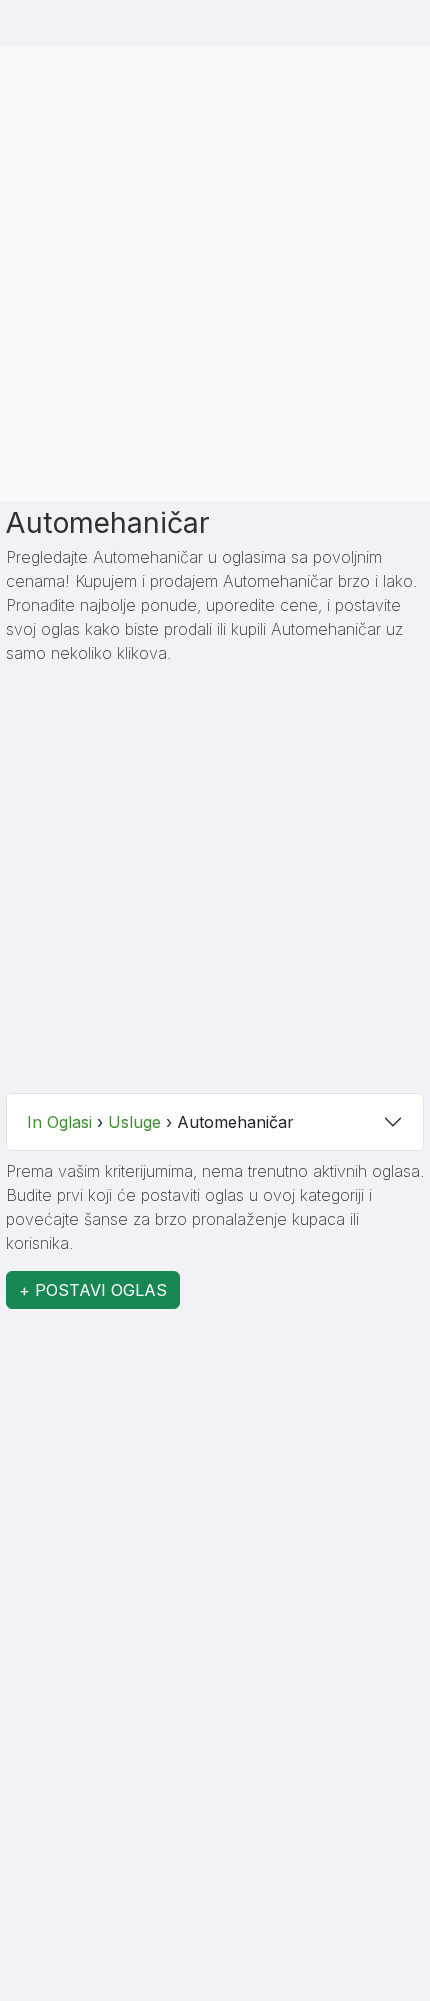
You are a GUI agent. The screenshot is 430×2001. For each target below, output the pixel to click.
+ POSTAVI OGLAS (93, 1290)
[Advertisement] (215, 271)
